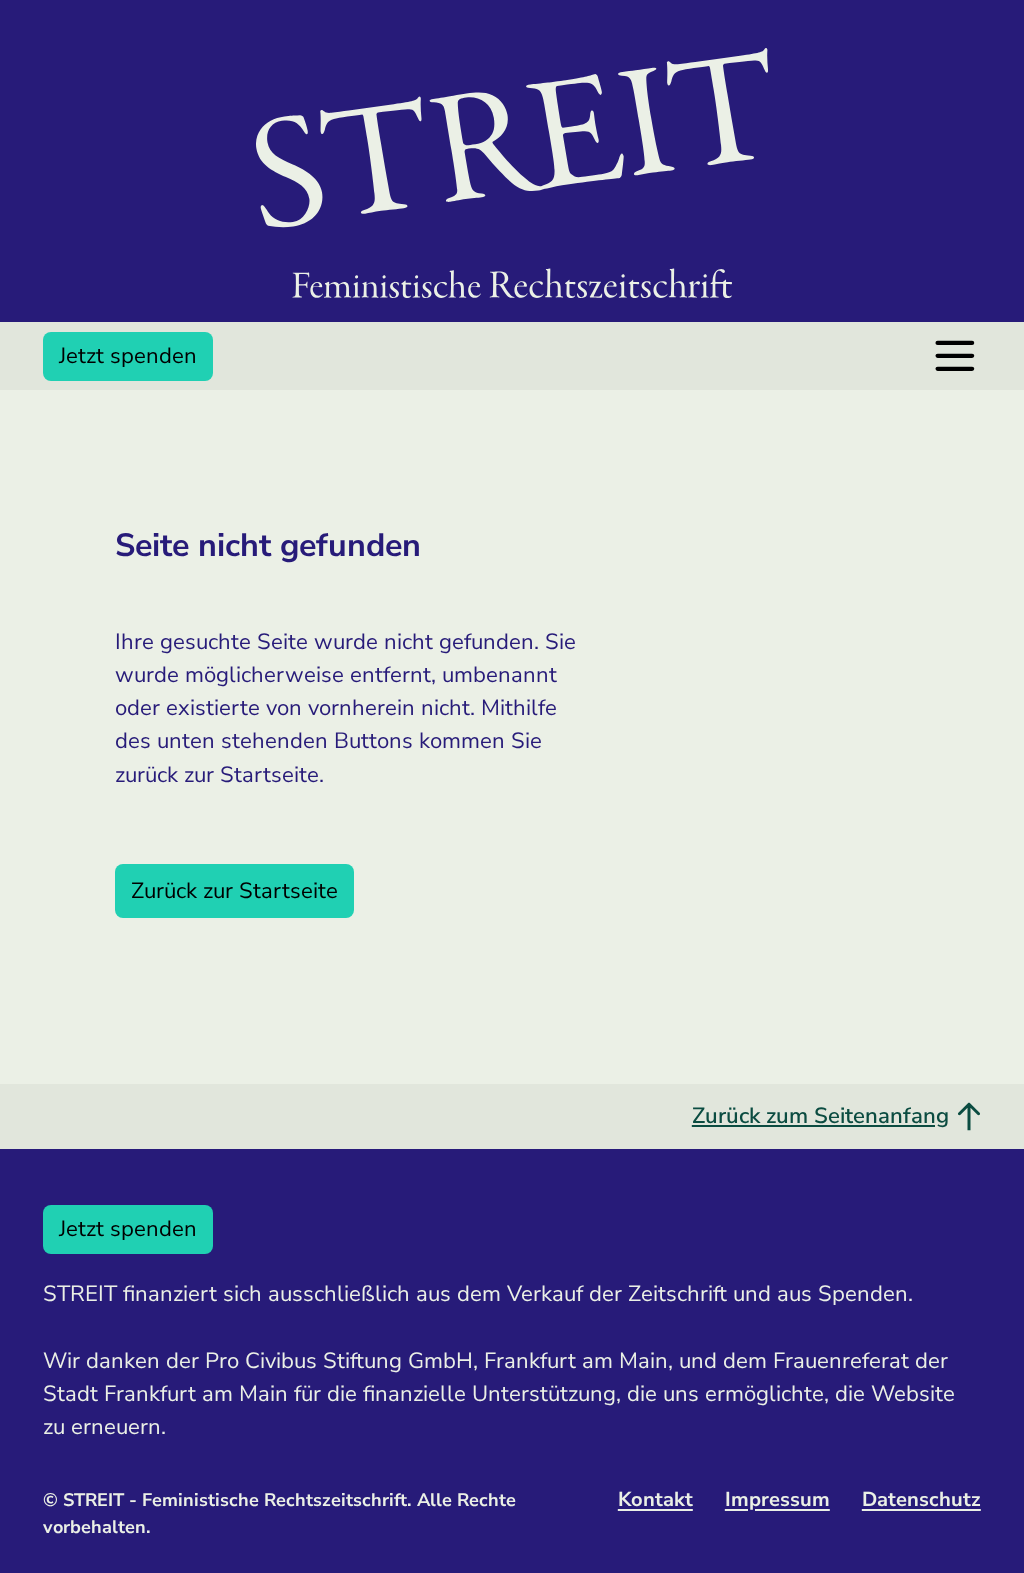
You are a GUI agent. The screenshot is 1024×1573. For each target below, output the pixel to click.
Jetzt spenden (128, 356)
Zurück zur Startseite (234, 891)
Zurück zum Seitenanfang (820, 1116)
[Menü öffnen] (955, 356)
